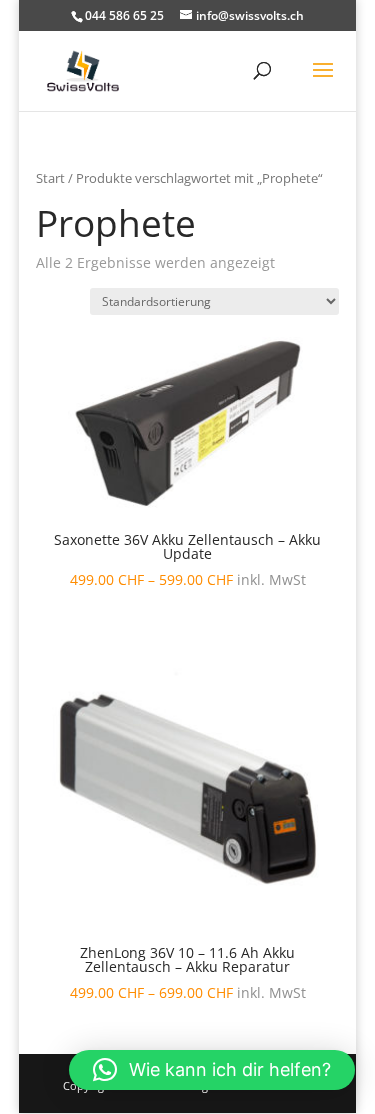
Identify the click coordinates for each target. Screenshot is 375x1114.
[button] (212, 1070)
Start (50, 178)
